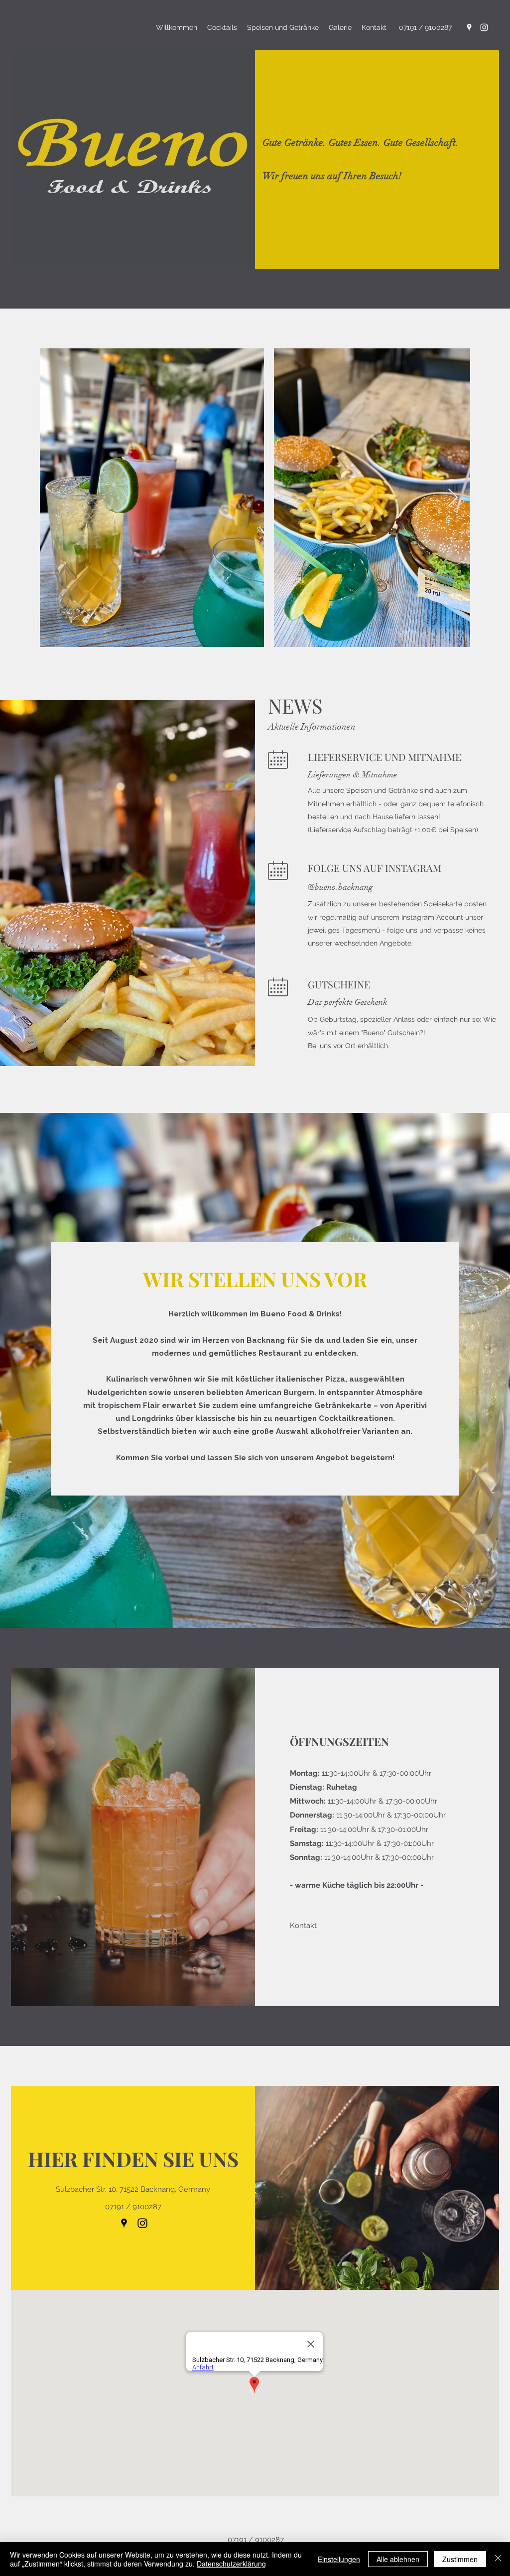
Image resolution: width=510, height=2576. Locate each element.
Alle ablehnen (398, 2559)
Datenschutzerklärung (231, 2564)
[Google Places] (469, 27)
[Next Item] (453, 498)
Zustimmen (460, 2559)
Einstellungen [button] (339, 2559)
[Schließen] (498, 2559)
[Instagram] (484, 27)
